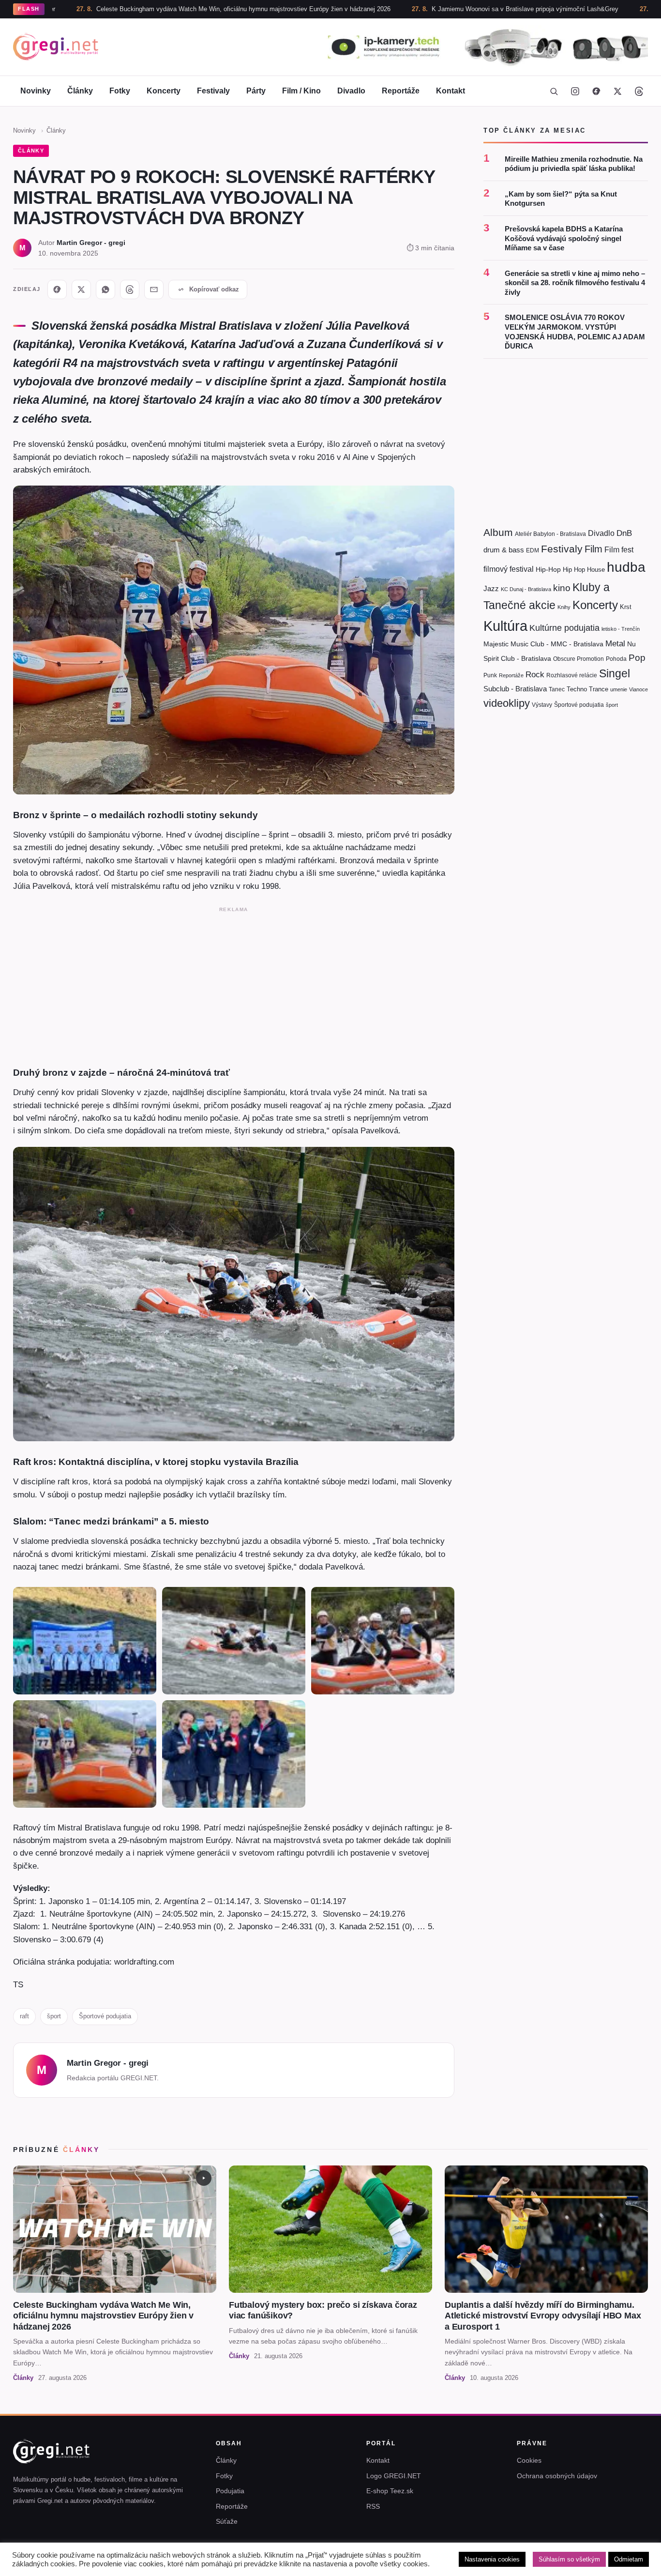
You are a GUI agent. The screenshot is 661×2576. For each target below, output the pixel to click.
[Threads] (639, 91)
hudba (626, 567)
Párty (256, 91)
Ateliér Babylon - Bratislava (550, 534)
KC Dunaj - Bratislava (526, 589)
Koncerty (164, 91)
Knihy (564, 607)
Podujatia (230, 2491)
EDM (533, 550)
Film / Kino (301, 91)
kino (562, 587)
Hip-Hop (548, 569)
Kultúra (505, 625)
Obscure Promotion (578, 658)
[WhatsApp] (105, 290)
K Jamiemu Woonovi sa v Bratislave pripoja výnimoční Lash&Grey (421, 9)
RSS (373, 2506)
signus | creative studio (616, 2562)
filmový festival (509, 569)
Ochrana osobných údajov (557, 2476)
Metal (615, 643)
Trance (599, 689)
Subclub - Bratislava (515, 688)
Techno (577, 689)
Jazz (491, 588)
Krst (626, 607)
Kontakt (451, 91)
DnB (624, 533)
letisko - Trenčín (621, 628)
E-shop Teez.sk (390, 2491)
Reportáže (401, 91)
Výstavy (542, 704)
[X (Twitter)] (617, 91)
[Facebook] (596, 91)
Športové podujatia (105, 2016)
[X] (81, 290)
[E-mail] (154, 290)
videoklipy (507, 703)
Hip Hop (574, 570)
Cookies (529, 2460)
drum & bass (504, 549)
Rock (535, 674)
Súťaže (227, 2521)
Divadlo (351, 91)
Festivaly (213, 91)
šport (54, 2016)
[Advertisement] (234, 984)
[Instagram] (575, 91)
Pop (637, 657)
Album (498, 532)
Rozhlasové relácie (572, 675)
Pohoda (616, 658)
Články (80, 91)
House (596, 570)
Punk (490, 675)
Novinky (36, 91)
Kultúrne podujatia (564, 627)
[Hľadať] (554, 91)
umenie (619, 689)
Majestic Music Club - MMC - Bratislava (543, 643)
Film (593, 549)
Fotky (120, 91)
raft (24, 2016)
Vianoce (638, 689)
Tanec (557, 689)
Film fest (619, 549)
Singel (615, 673)
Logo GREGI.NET (394, 2476)
